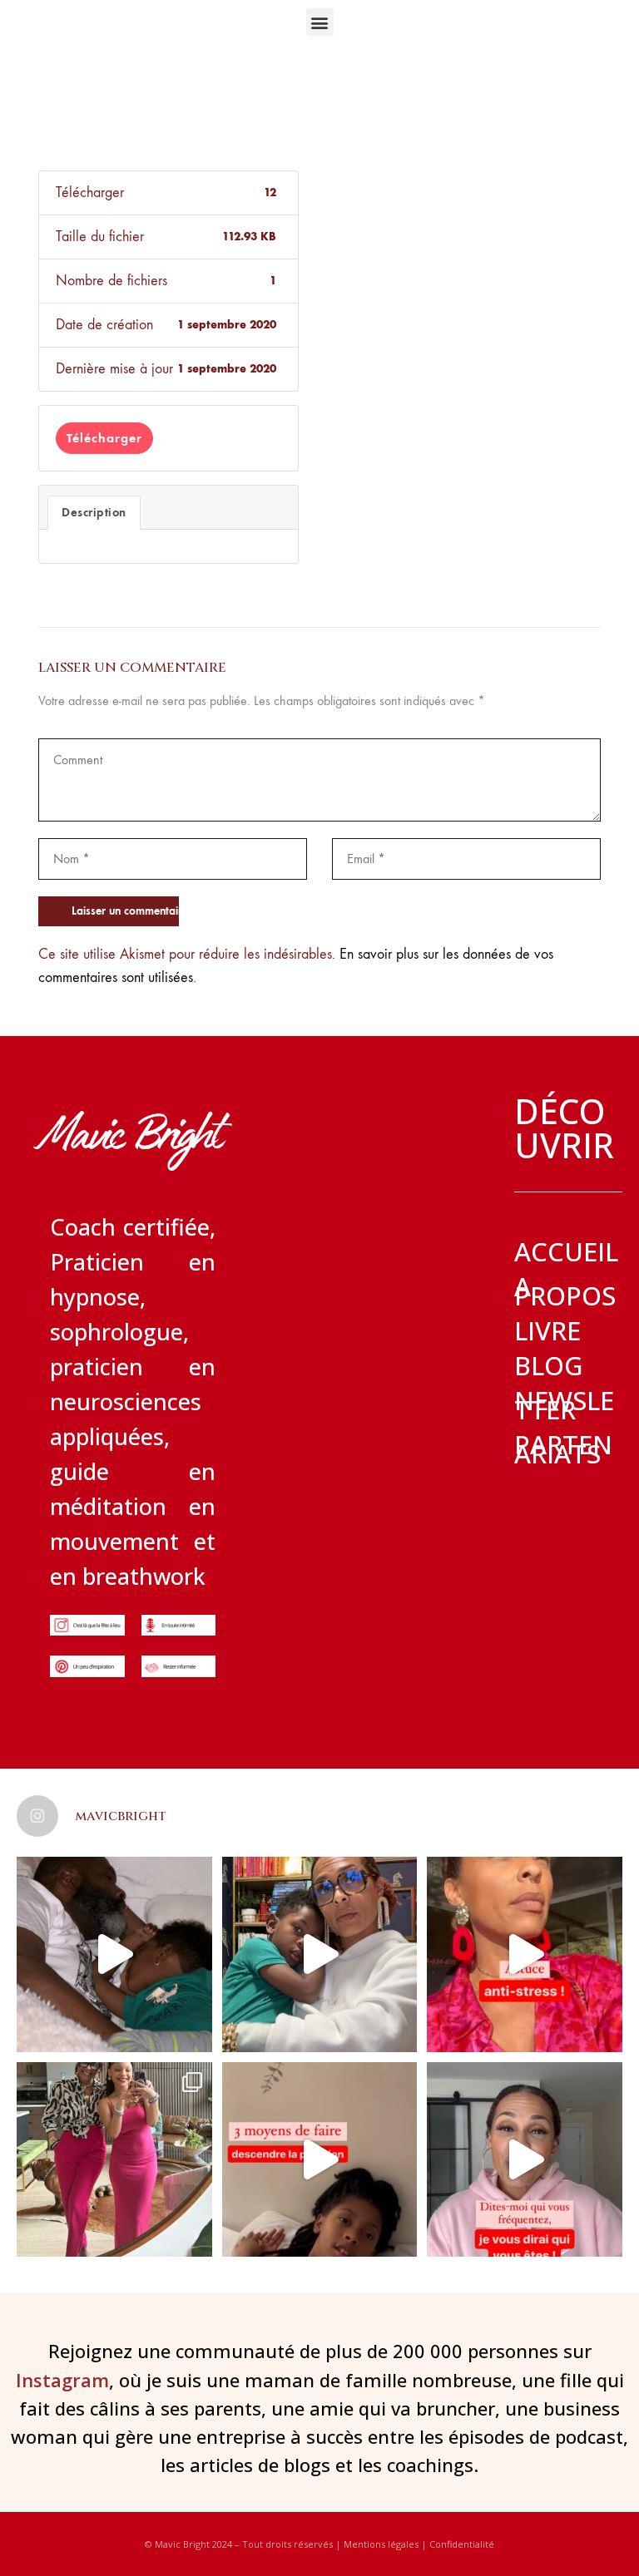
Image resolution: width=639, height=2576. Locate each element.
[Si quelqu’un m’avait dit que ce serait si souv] (114, 2160)
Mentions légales (381, 2544)
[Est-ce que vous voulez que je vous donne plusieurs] (320, 2160)
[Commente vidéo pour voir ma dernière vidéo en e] (114, 1954)
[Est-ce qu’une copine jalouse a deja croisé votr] (320, 1954)
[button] (320, 22)
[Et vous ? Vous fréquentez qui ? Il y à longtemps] (525, 2160)
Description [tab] (94, 512)
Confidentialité (462, 2544)
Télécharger (104, 438)
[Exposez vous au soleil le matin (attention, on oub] (525, 1954)
